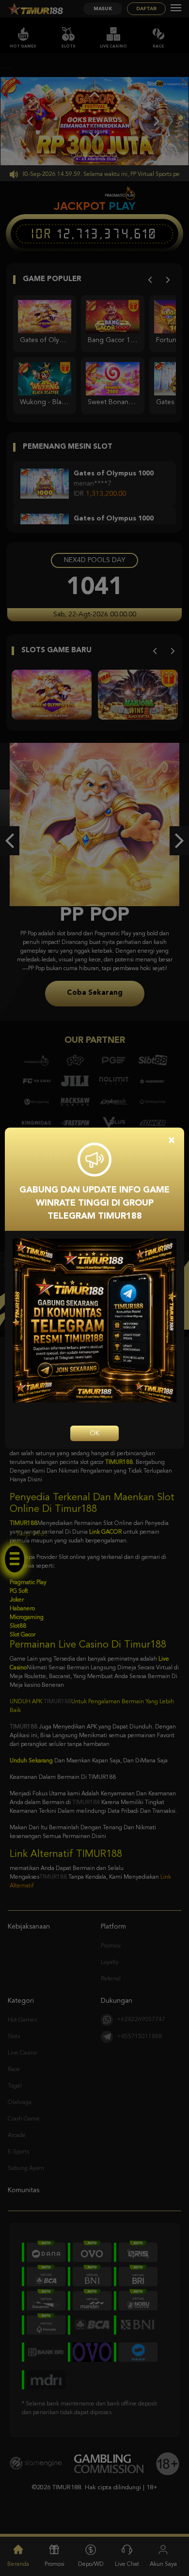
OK (94, 1433)
